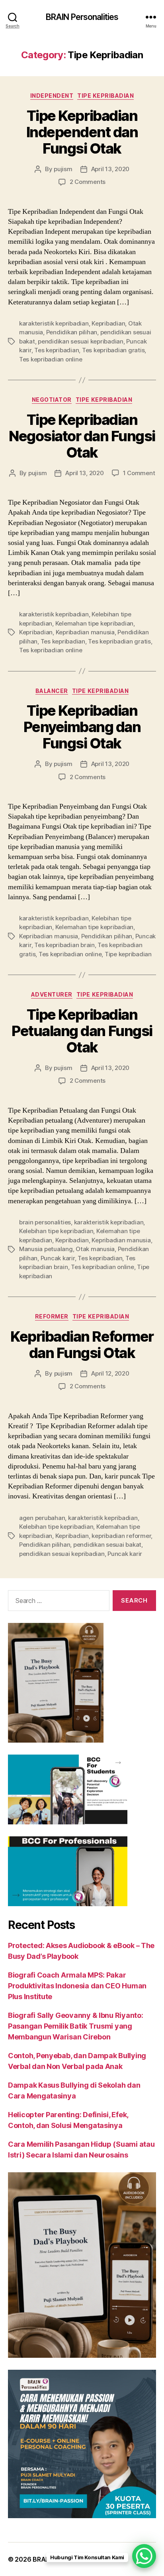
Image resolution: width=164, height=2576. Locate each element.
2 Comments (88, 182)
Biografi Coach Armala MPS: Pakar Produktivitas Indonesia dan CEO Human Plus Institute (77, 1986)
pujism (63, 169)
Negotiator (52, 400)
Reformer (52, 1316)
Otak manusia (95, 1249)
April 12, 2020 (110, 1373)
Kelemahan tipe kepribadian (94, 623)
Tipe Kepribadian (105, 96)
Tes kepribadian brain (64, 945)
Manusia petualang (46, 1249)
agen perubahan (42, 1518)
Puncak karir (58, 1258)
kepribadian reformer (121, 1536)
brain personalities (45, 1222)
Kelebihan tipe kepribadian (56, 1231)
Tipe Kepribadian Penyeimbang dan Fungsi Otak (82, 727)
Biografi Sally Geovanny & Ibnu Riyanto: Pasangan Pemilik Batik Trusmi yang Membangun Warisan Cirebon (75, 2026)
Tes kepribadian (57, 350)
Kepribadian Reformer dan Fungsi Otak (82, 1345)
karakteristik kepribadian (54, 323)
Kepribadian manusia (85, 632)
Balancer (52, 691)
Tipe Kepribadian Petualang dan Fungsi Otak (82, 1031)
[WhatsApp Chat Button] (144, 2556)
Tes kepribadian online (51, 359)
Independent (52, 96)
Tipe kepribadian (128, 954)
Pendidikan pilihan (72, 332)
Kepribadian (108, 323)
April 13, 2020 (110, 169)
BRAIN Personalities (82, 17)
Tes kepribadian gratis (113, 350)
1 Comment (139, 473)
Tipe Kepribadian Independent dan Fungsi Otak (82, 132)
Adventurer (52, 994)
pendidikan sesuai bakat (107, 1545)
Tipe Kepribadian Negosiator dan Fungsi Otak (82, 436)
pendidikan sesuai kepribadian (81, 341)
